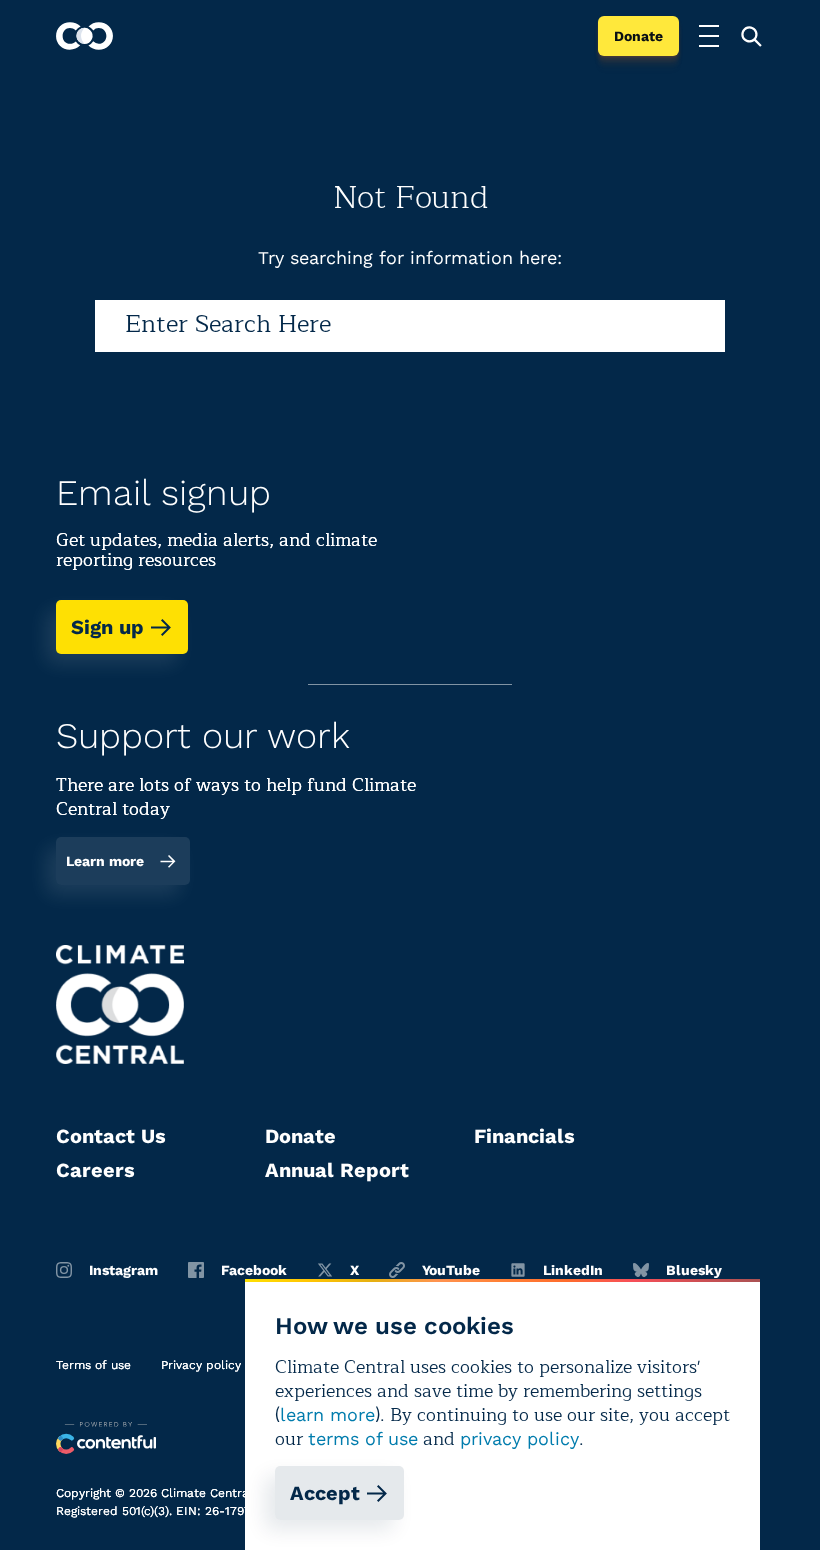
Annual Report (337, 1170)
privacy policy (519, 1438)
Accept (325, 1493)
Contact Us (111, 1136)
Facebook (254, 1270)
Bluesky (694, 1270)
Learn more (105, 861)
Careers (95, 1170)
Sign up (107, 627)
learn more (327, 1414)
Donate (638, 36)
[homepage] (84, 36)
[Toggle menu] (709, 36)
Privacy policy (201, 1365)
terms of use (363, 1438)
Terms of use (93, 1365)
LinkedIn (573, 1270)
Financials (524, 1136)
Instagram (123, 1270)
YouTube (451, 1270)
